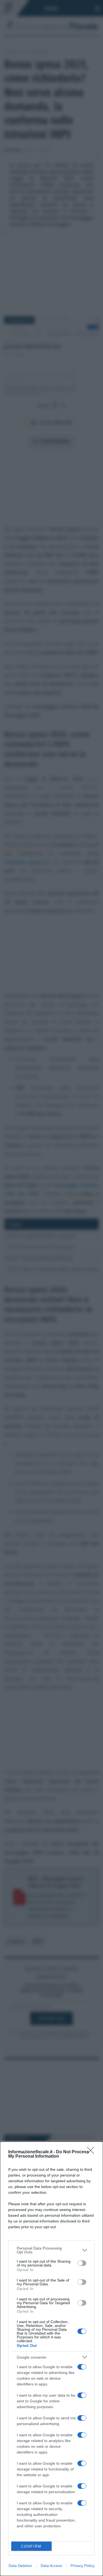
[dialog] (51, 2359)
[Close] (92, 2152)
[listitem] (51, 2250)
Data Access (51, 2566)
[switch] (82, 2263)
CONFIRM (31, 2546)
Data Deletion (20, 2566)
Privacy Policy (83, 2566)
